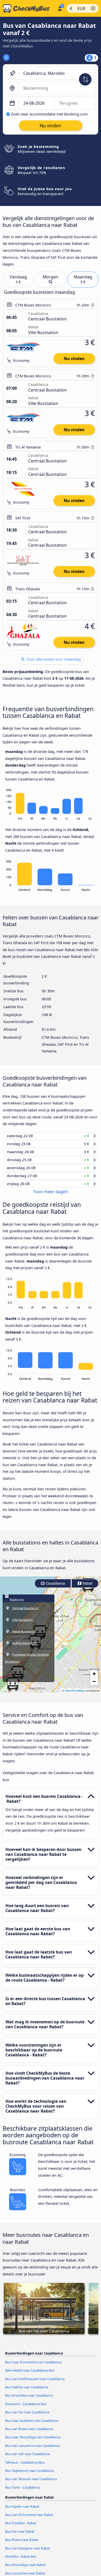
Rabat (87, 1588)
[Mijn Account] (60, 8)
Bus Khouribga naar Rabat (25, 2570)
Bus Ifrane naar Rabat (22, 2545)
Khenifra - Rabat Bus (21, 2561)
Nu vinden (74, 359)
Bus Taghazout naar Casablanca (30, 2475)
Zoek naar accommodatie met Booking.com (49, 114)
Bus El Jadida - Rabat (21, 2528)
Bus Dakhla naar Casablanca (27, 2392)
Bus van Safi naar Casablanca (27, 2459)
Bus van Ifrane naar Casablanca (29, 2434)
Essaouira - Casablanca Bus (26, 2409)
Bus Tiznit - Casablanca (23, 2492)
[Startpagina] (28, 9)
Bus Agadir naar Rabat (22, 2511)
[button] (13, 1689)
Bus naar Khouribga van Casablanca (33, 2442)
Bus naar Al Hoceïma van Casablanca (33, 2367)
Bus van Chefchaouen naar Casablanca (35, 2383)
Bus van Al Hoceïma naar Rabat (29, 2520)
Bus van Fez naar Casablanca (27, 2417)
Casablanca (55, 1588)
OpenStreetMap (75, 1695)
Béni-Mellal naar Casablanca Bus (30, 2375)
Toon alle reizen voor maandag (53, 659)
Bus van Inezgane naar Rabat (28, 2553)
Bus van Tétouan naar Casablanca (31, 2484)
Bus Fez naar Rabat (20, 2536)
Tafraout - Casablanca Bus (25, 2467)
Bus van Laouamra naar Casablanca (33, 2450)
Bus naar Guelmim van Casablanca (32, 2425)
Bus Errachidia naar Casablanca (29, 2400)
